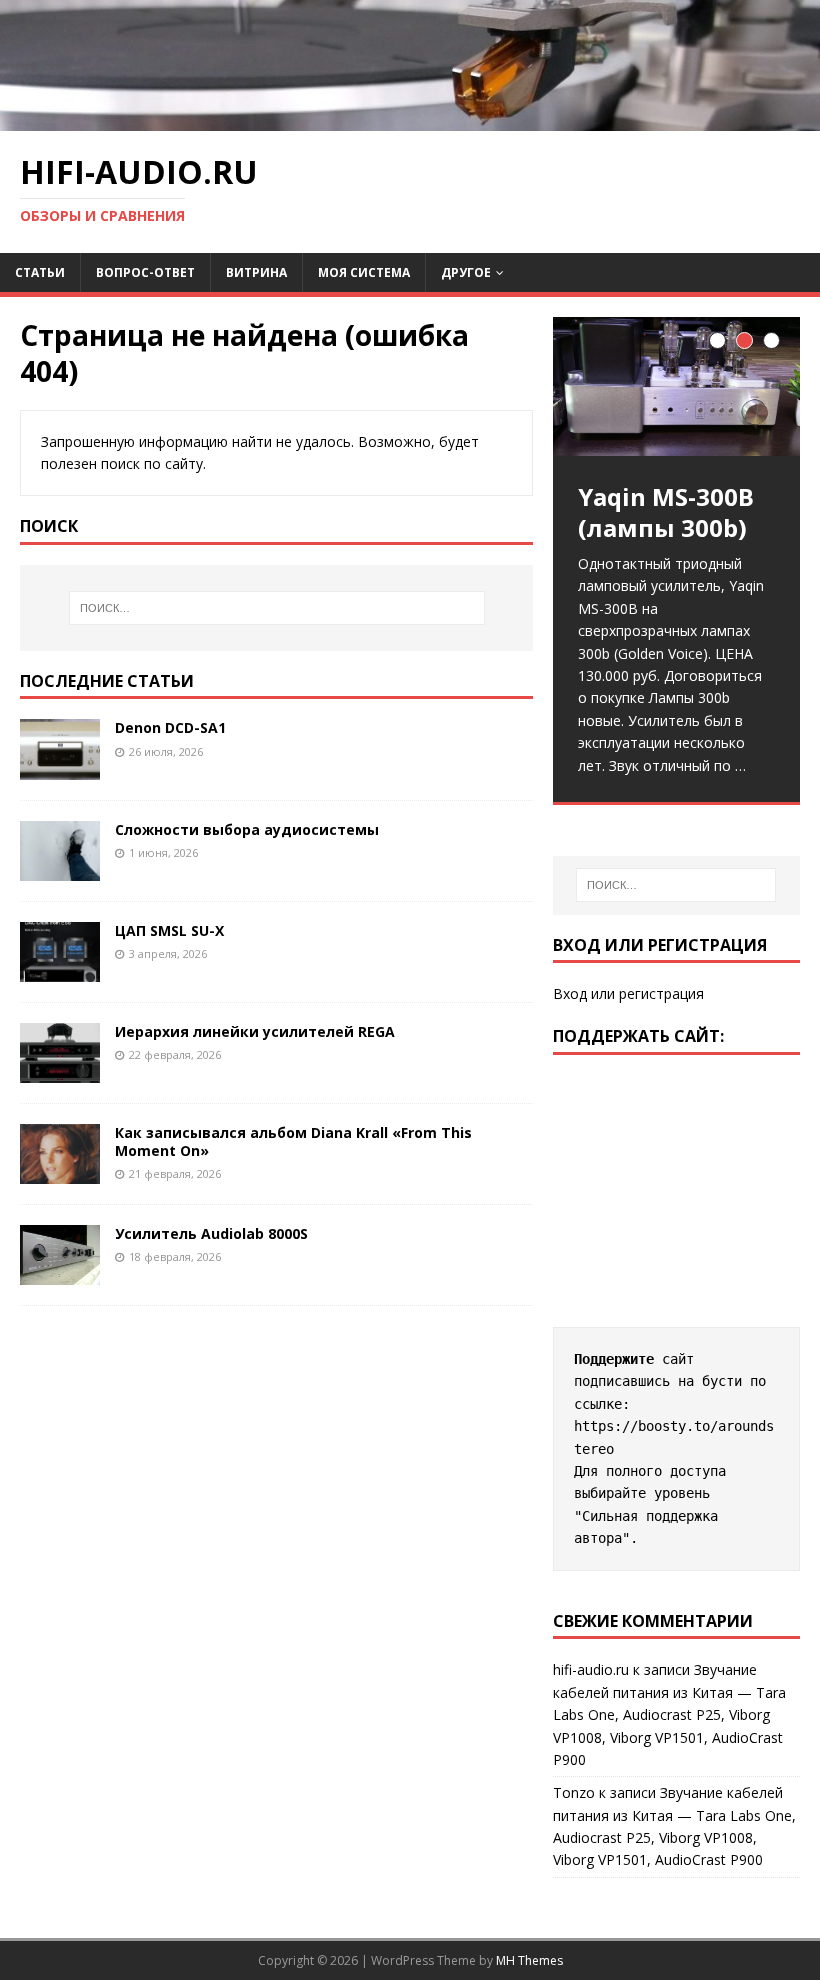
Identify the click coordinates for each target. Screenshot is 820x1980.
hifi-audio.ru (591, 1669)
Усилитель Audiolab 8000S (211, 1233)
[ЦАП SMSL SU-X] (60, 969)
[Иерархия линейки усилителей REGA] (60, 1070)
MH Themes (529, 1960)
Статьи (40, 272)
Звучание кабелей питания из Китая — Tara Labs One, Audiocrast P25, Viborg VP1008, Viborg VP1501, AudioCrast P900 (669, 1714)
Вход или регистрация (628, 993)
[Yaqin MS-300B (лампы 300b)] (676, 386)
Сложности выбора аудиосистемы (247, 829)
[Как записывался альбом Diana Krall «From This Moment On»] (60, 1172)
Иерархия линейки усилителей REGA (255, 1031)
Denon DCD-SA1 (170, 727)
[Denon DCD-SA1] (60, 767)
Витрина (256, 272)
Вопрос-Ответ (145, 272)
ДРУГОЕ (466, 272)
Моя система (364, 272)
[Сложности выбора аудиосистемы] (60, 868)
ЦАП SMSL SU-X (169, 930)
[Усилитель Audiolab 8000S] (60, 1273)
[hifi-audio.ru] (410, 119)
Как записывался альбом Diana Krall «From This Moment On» (293, 1141)
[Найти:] (277, 608)
